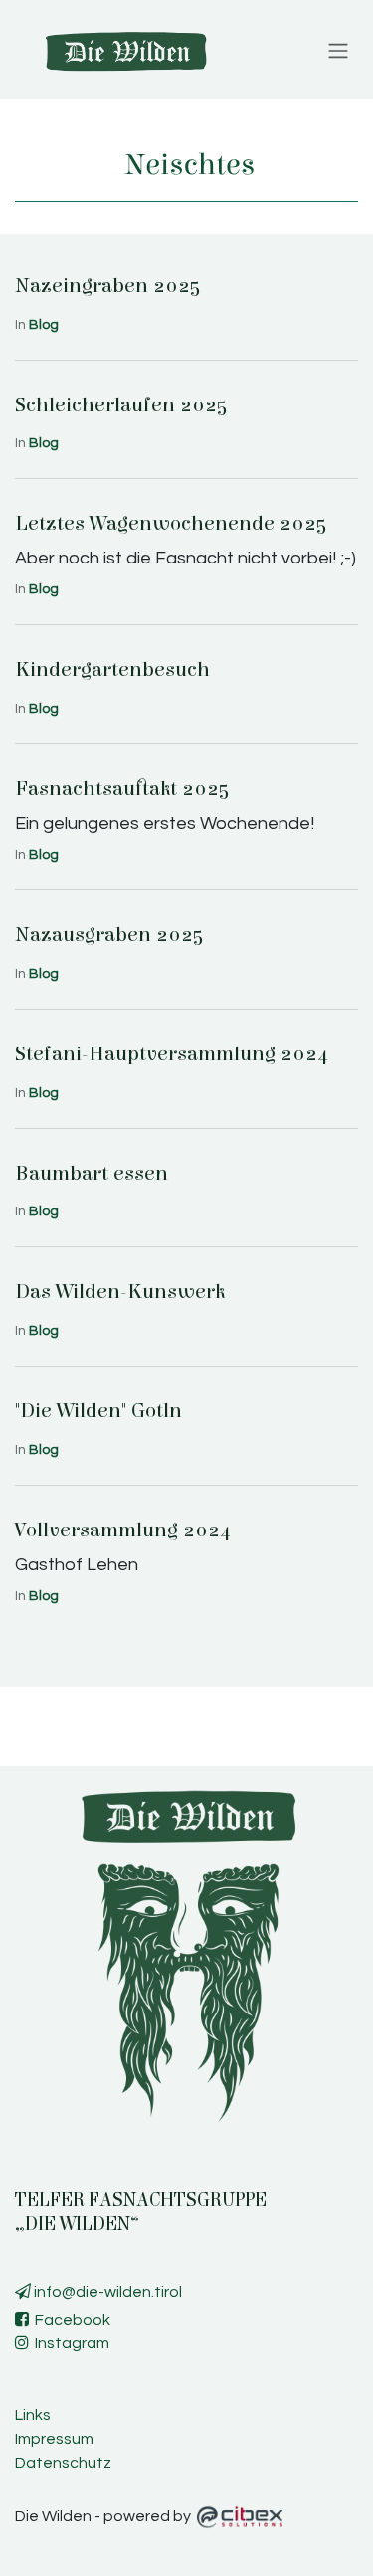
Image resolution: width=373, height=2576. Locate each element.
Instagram (69, 2343)
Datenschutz (63, 2463)
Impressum (54, 2439)
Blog (44, 325)
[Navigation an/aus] (338, 50)
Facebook (70, 2320)
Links (33, 2415)
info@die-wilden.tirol (106, 2292)
